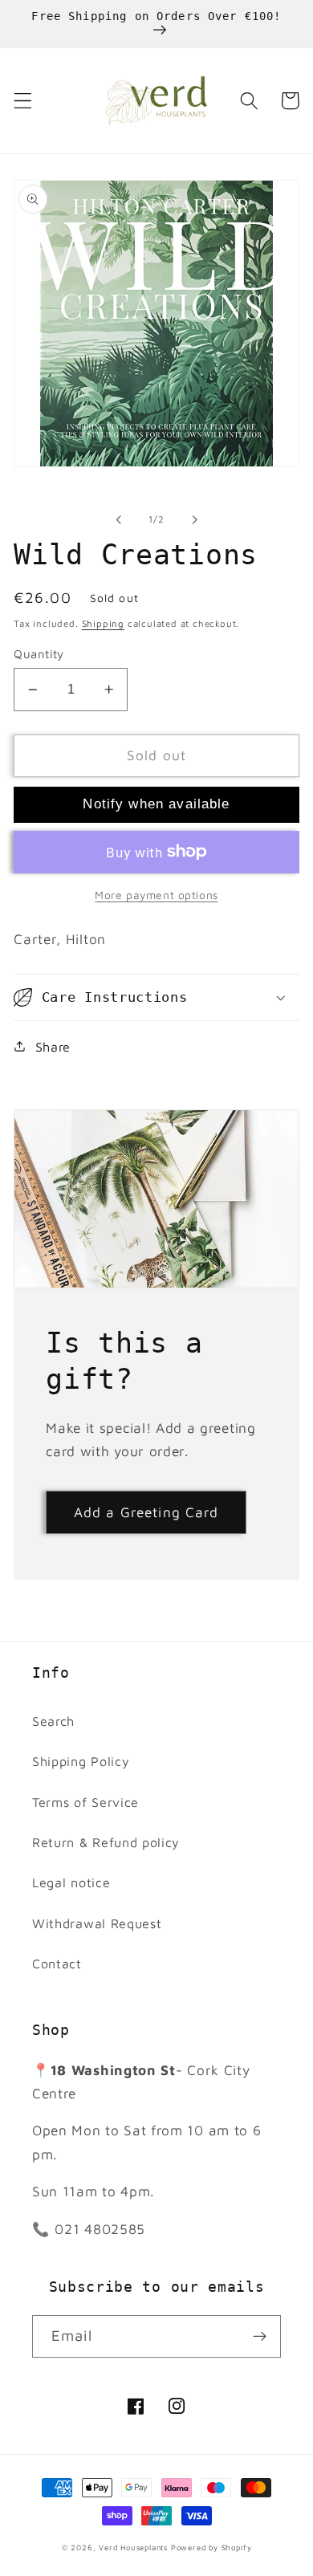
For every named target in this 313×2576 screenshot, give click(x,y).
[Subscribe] (260, 2337)
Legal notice (71, 1882)
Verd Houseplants (133, 2548)
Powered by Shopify (211, 2548)
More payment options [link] (156, 895)
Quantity (39, 654)
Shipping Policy (81, 1761)
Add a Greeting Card (146, 1512)
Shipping (103, 623)
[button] (23, 101)
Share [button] (53, 1046)
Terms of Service (85, 1802)
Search (53, 1721)
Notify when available (156, 804)
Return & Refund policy (106, 1842)
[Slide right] (194, 519)
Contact (57, 1963)
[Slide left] (119, 519)
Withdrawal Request (97, 1923)
